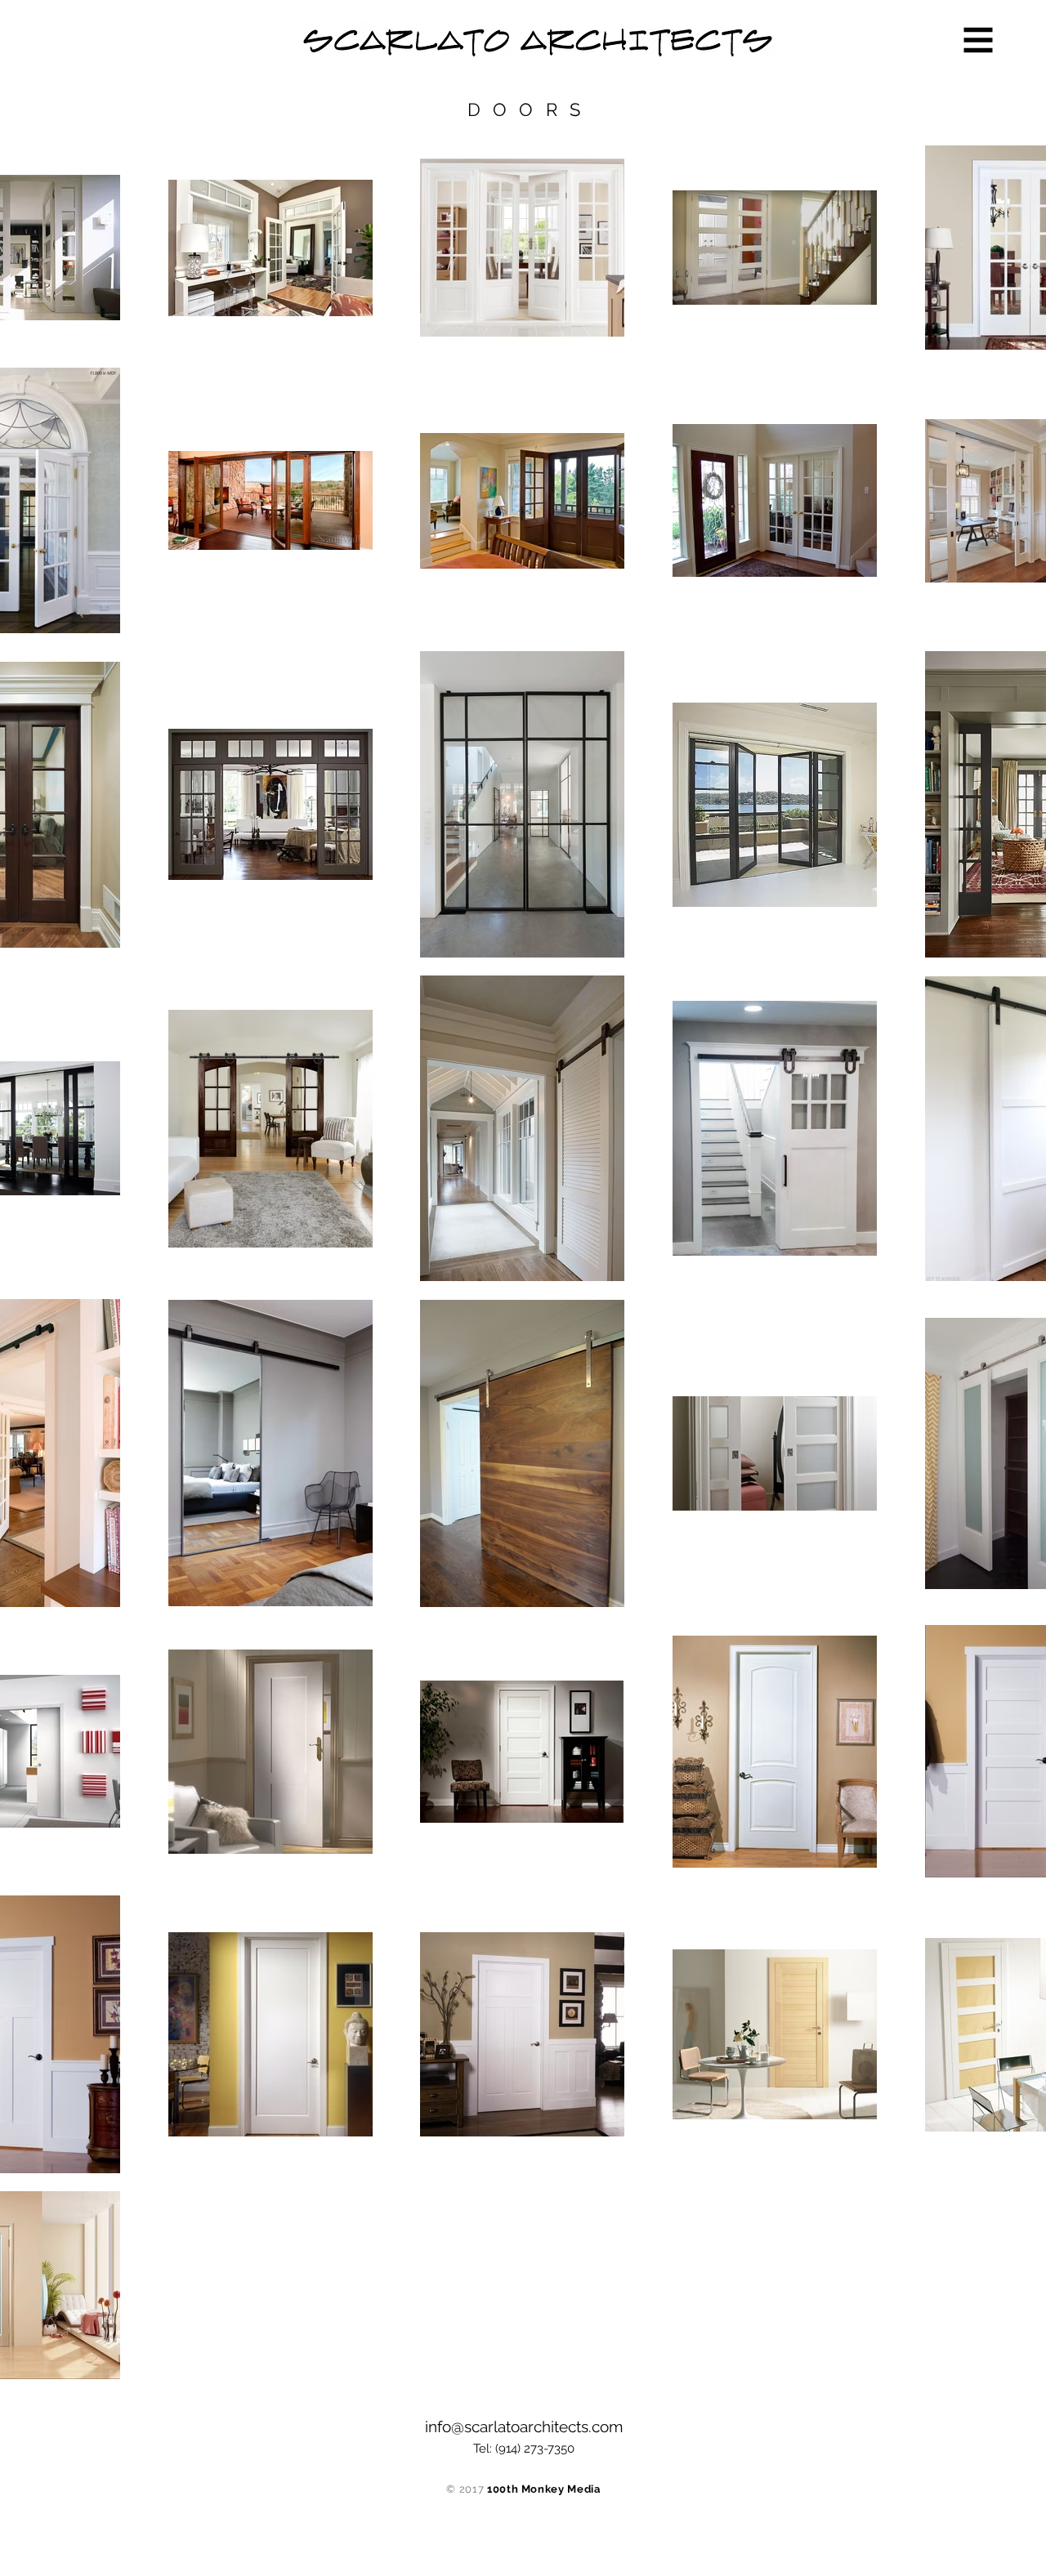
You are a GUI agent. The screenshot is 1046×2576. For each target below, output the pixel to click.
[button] (979, 40)
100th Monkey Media (544, 2489)
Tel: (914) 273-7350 (524, 2449)
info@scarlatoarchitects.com (524, 2426)
